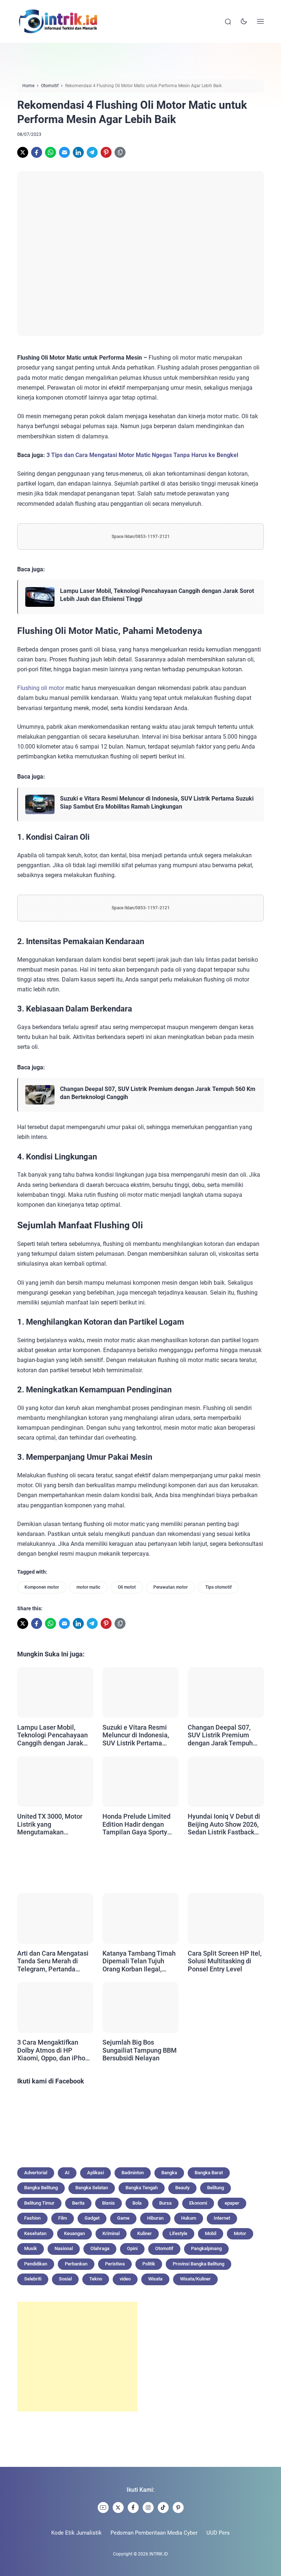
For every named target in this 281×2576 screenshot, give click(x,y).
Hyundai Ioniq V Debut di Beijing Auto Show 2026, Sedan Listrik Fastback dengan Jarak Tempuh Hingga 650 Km (224, 1824)
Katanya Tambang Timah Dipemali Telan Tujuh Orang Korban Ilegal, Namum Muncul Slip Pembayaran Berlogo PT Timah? (139, 1961)
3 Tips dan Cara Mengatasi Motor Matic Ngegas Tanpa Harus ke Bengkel (142, 455)
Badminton (133, 2173)
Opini (132, 2248)
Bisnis (108, 2203)
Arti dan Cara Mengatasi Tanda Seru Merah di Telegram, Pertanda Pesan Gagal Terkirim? (53, 1961)
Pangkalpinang (206, 2248)
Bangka (169, 2173)
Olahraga (100, 2248)
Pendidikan (36, 2264)
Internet (222, 2218)
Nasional (64, 2248)
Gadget (92, 2218)
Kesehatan (35, 2233)
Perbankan (76, 2264)
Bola (137, 2203)
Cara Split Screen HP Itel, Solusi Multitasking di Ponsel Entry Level (225, 1961)
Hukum (189, 2218)
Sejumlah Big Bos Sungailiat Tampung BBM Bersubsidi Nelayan (140, 2050)
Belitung (216, 2188)
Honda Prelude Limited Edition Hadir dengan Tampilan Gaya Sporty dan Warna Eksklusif (136, 1824)
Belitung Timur (39, 2203)
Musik (31, 2248)
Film (63, 2218)
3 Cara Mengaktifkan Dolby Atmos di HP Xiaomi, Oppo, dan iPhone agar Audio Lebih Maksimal (55, 2050)
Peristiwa (115, 2264)
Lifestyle (178, 2233)
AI (67, 2173)
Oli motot (127, 1587)
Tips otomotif (218, 1587)
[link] (23, 152)
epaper (232, 2203)
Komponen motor (42, 1587)
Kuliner (145, 2233)
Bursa (165, 2203)
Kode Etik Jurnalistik (76, 2533)
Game (123, 2218)
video (125, 2279)
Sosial (65, 2279)
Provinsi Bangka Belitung (198, 2264)
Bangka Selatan (92, 2188)
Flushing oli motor (41, 688)
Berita (78, 2203)
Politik (149, 2264)
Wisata (155, 2279)
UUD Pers (218, 2533)
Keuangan (74, 2233)
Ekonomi (198, 2203)
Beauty (182, 2188)
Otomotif (164, 2248)
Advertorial (36, 2173)
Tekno (96, 2279)
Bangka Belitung (41, 2188)
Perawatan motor (171, 1587)
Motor (240, 2233)
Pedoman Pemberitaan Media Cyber (154, 2533)
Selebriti (33, 2279)
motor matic (88, 1587)
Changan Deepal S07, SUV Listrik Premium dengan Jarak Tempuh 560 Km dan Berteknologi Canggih (158, 1093)
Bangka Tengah (142, 2188)
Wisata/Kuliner (195, 2279)
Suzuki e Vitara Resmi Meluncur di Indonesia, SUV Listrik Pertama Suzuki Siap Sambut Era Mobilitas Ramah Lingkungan (157, 803)
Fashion (32, 2218)
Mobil (211, 2233)
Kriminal (111, 2233)
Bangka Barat (209, 2173)
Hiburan (155, 2218)
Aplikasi (95, 2173)
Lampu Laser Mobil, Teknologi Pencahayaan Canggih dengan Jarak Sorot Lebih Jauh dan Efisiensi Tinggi (157, 595)
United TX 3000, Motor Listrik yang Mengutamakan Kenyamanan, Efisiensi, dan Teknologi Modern (51, 1824)
